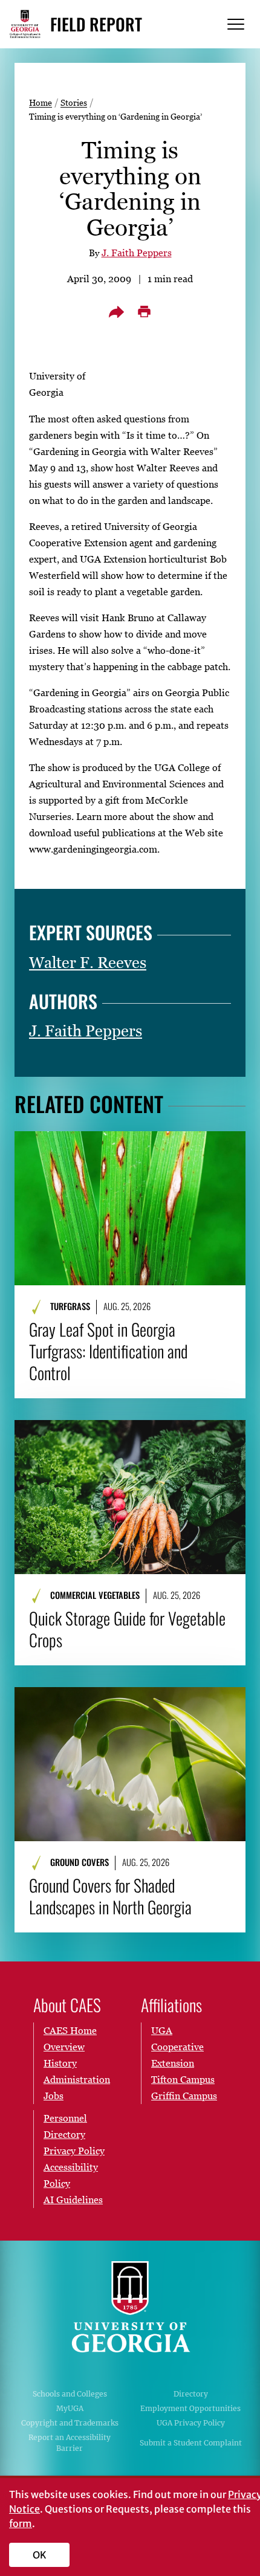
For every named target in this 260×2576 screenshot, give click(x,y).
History (60, 2063)
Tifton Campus (183, 2079)
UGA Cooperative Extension (177, 2047)
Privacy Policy (74, 2151)
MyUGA (70, 2408)
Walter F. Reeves (88, 963)
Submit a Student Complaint (191, 2443)
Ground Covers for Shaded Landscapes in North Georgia (110, 1896)
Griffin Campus (184, 2096)
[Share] (116, 312)
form (21, 2523)
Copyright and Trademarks (70, 2423)
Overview (64, 2047)
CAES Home (70, 2030)
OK (40, 2555)
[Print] (144, 312)
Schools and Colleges (70, 2394)
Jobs (54, 2096)
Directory (191, 2394)
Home (41, 102)
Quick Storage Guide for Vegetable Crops (127, 1629)
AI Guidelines (73, 2200)
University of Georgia (130, 2306)
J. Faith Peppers (137, 253)
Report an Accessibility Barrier (70, 2443)
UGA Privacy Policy (191, 2423)
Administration (77, 2079)
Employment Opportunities (190, 2408)
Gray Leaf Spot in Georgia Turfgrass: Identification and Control (108, 1351)
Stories (74, 102)
